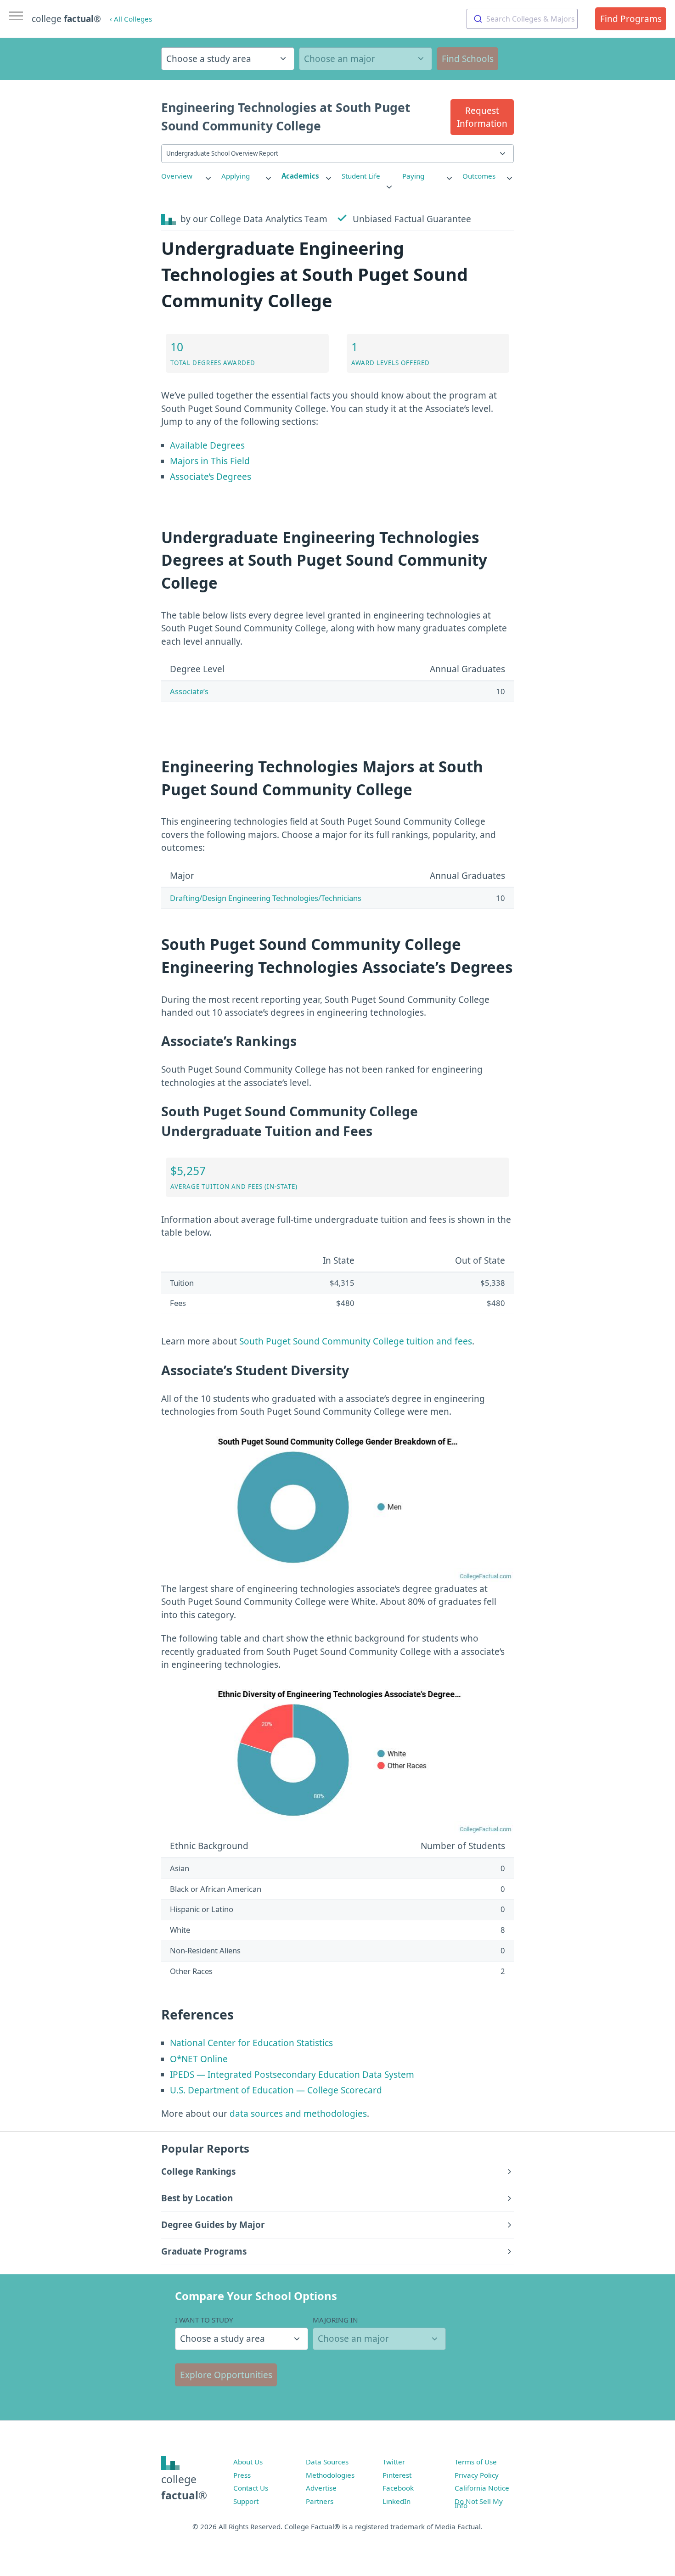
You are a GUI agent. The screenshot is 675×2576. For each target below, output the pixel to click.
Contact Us (251, 2488)
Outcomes (479, 176)
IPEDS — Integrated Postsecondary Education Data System (292, 2075)
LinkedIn (397, 2501)
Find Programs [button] (631, 19)
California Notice (482, 2488)
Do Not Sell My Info (479, 2503)
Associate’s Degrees (211, 477)
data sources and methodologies (298, 2114)
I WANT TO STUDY (204, 2320)
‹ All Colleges (131, 19)
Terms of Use (476, 2462)
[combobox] (522, 19)
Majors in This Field (210, 461)
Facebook (398, 2488)
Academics (300, 176)
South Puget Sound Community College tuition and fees (356, 1341)
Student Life (361, 176)
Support (246, 2501)
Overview (177, 176)
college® (184, 2487)
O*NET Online (199, 2059)
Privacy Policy (477, 2475)
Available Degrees (207, 445)
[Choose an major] (366, 59)
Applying (236, 176)
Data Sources (327, 2462)
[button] (482, 117)
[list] (187, 176)
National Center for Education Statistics (251, 2043)
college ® (66, 19)
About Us (248, 2462)
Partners (320, 2501)
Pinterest (397, 2475)
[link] (187, 176)
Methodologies (330, 2475)
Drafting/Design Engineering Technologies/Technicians (266, 898)
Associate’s (189, 691)
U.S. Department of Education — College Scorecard (276, 2090)
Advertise (321, 2488)
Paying (413, 176)
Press (242, 2475)
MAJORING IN (335, 2320)
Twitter (394, 2462)
